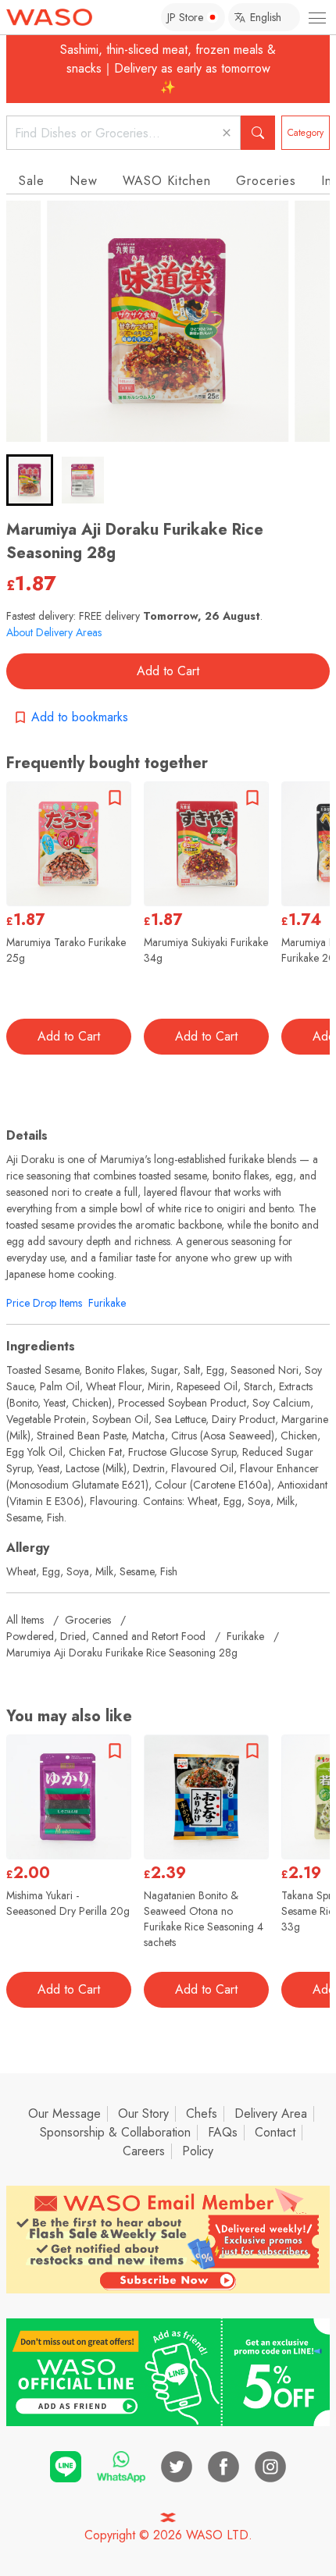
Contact (275, 2132)
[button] (30, 480)
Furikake (107, 1303)
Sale (32, 181)
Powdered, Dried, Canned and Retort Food (106, 1636)
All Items (25, 1620)
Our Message (64, 2113)
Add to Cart (168, 671)
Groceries (266, 181)
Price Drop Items (44, 1303)
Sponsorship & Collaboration (115, 2132)
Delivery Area (271, 2113)
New (84, 181)
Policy (198, 2151)
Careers (144, 2151)
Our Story (143, 2113)
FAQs (223, 2132)
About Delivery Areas (54, 632)
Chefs (202, 2113)
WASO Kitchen (167, 181)
